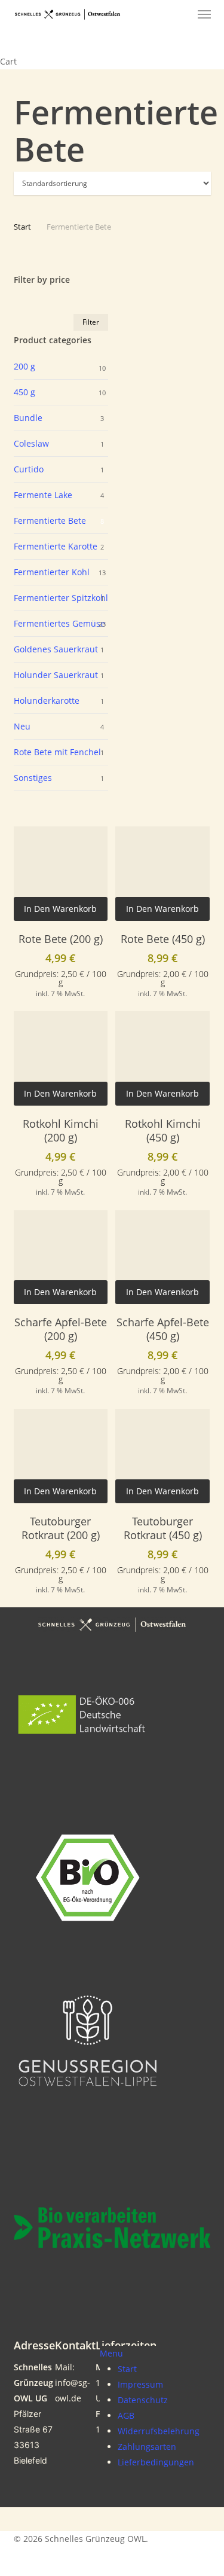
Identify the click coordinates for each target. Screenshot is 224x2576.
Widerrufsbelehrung (159, 2431)
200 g (24, 366)
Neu (22, 726)
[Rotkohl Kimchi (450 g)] (162, 1058)
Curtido (29, 469)
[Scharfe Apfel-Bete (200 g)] (61, 1258)
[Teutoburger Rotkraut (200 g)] (61, 1456)
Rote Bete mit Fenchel (57, 752)
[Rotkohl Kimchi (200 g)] (61, 1058)
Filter (91, 322)
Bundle (28, 418)
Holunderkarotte (47, 701)
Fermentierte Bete (50, 521)
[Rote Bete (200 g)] (61, 874)
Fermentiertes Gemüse (59, 623)
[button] (204, 14)
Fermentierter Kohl (52, 572)
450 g (24, 392)
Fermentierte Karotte (56, 546)
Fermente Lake (43, 495)
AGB (126, 2415)
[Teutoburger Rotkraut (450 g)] (162, 1456)
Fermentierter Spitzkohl (61, 598)
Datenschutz (143, 2400)
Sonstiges (33, 778)
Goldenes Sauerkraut (56, 649)
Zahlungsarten (147, 2447)
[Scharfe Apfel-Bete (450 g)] (162, 1258)
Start (22, 227)
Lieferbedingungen (156, 2462)
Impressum (140, 2384)
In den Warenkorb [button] (60, 909)
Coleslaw (31, 443)
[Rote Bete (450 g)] (162, 874)
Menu (111, 2353)
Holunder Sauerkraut (56, 675)
